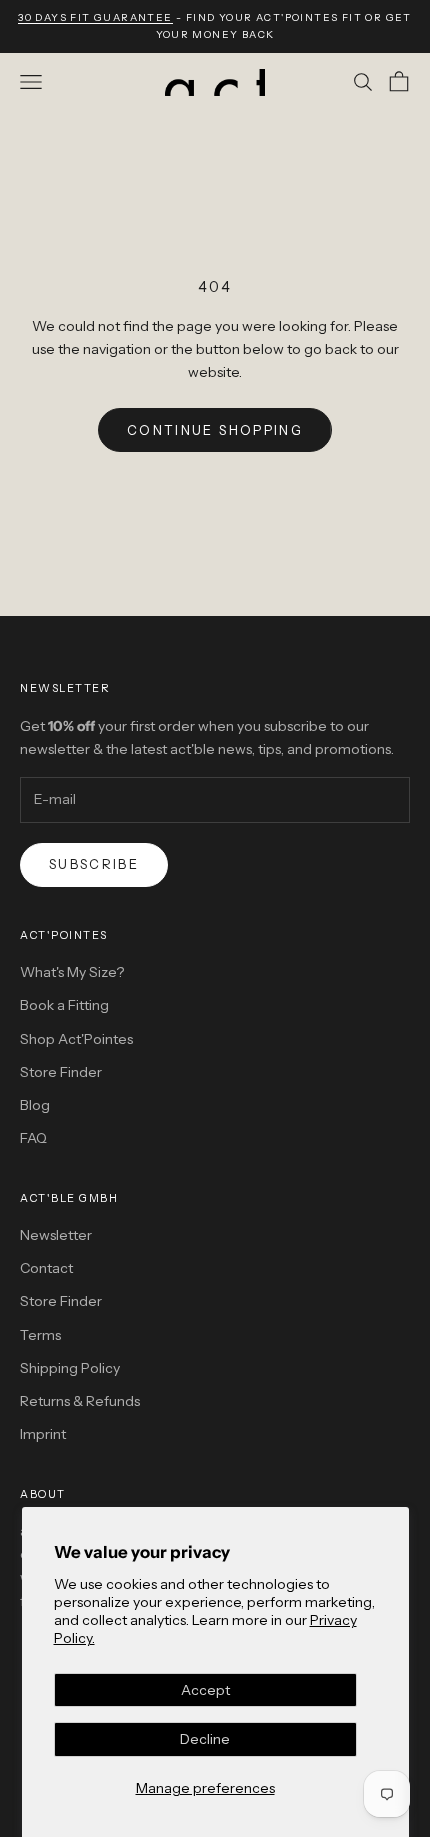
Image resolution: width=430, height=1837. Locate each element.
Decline (205, 1739)
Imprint (43, 1434)
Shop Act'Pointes (76, 1039)
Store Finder (61, 1072)
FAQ (33, 1138)
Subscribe (94, 864)
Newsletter (56, 1235)
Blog (35, 1105)
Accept (205, 1690)
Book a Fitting (64, 1005)
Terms (40, 1335)
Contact (46, 1268)
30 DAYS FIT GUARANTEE (95, 17)
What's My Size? (72, 972)
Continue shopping (215, 430)
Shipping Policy (70, 1368)
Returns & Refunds (80, 1401)
